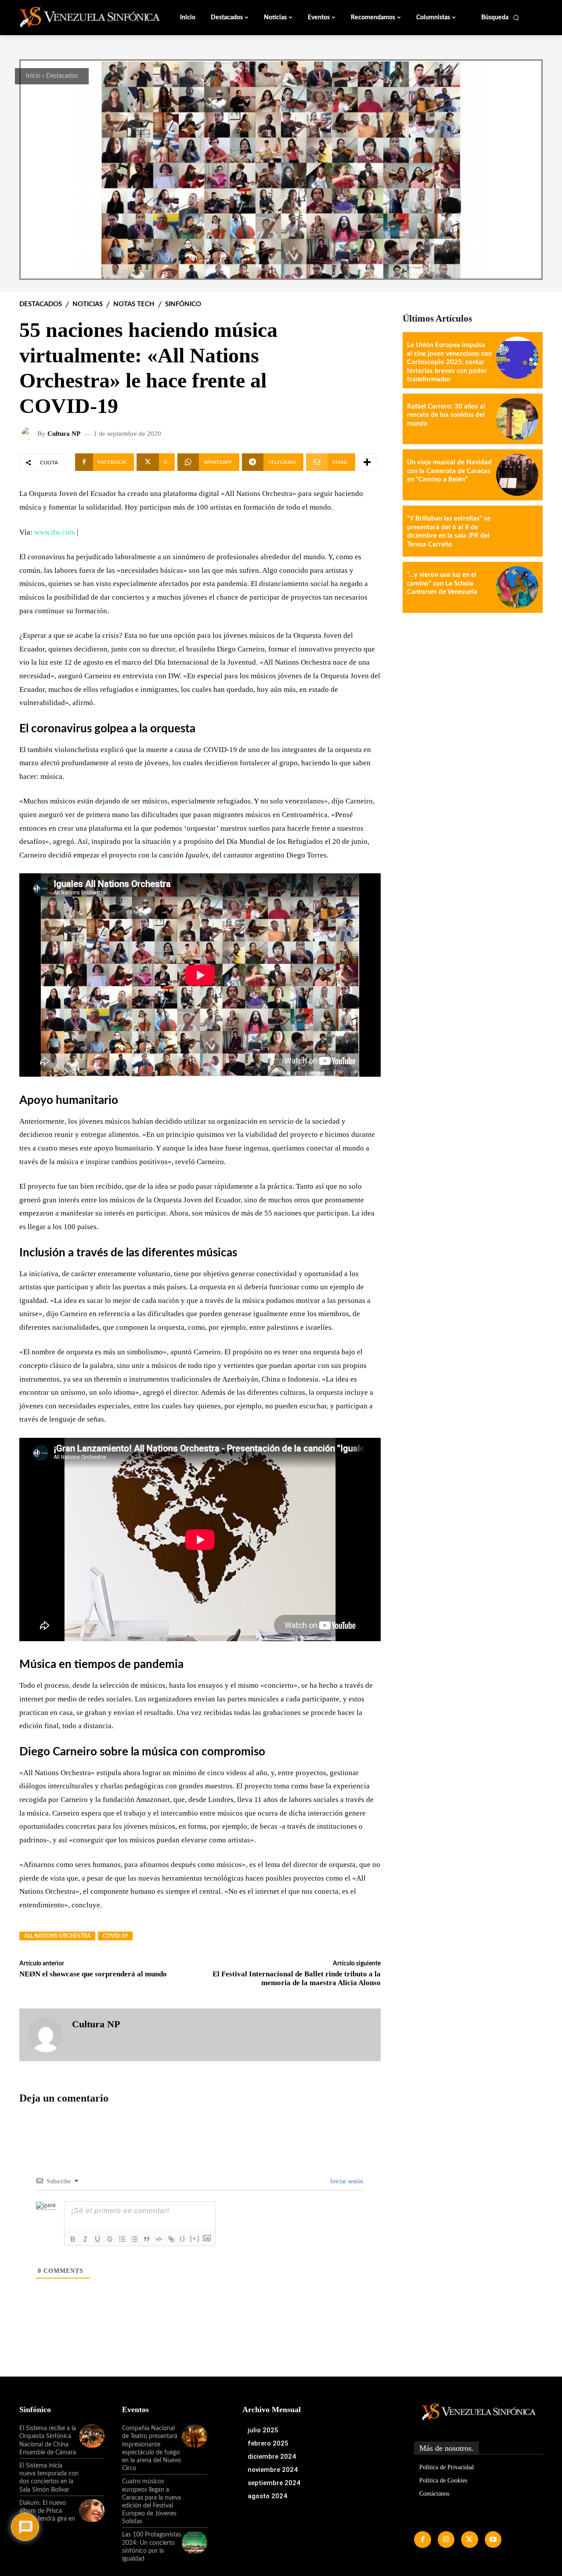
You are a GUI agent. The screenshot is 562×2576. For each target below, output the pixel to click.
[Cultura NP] (29, 434)
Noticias (88, 304)
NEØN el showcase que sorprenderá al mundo (93, 1974)
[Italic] (85, 2239)
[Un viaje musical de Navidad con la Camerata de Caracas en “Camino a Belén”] (517, 475)
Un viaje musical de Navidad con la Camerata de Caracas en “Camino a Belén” (449, 471)
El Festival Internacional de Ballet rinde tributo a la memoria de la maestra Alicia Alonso (297, 1978)
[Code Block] (159, 2239)
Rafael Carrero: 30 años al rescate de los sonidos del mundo (446, 415)
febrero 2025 (268, 2443)
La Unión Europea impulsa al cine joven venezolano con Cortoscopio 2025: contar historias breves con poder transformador (449, 362)
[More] (367, 462)
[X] (469, 2540)
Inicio (33, 76)
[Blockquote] (147, 2239)
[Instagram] (446, 2540)
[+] (195, 2238)
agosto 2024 (267, 2496)
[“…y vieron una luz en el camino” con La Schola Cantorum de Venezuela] (517, 587)
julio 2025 (263, 2430)
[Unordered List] (134, 2239)
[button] (500, 18)
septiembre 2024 (274, 2483)
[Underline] (97, 2239)
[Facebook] (422, 2540)
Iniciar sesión (346, 2181)
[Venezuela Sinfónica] (78, 17)
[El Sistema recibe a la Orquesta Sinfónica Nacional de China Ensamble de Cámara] (92, 2436)
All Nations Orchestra (57, 1936)
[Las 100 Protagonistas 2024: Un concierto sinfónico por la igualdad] (195, 2542)
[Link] (171, 2239)
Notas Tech (134, 304)
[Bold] (73, 2239)
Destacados (62, 76)
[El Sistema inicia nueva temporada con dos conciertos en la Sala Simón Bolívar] (92, 2473)
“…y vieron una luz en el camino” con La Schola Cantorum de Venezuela (442, 583)
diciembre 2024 (272, 2457)
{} (183, 2238)
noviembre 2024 (273, 2470)
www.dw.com (55, 532)
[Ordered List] (122, 2239)
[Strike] (110, 2239)
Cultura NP (64, 434)
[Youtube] (493, 2540)
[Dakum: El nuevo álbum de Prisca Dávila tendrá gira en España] (92, 2511)
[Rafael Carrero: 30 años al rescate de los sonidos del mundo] (517, 419)
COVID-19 (115, 1936)
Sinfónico (183, 304)
